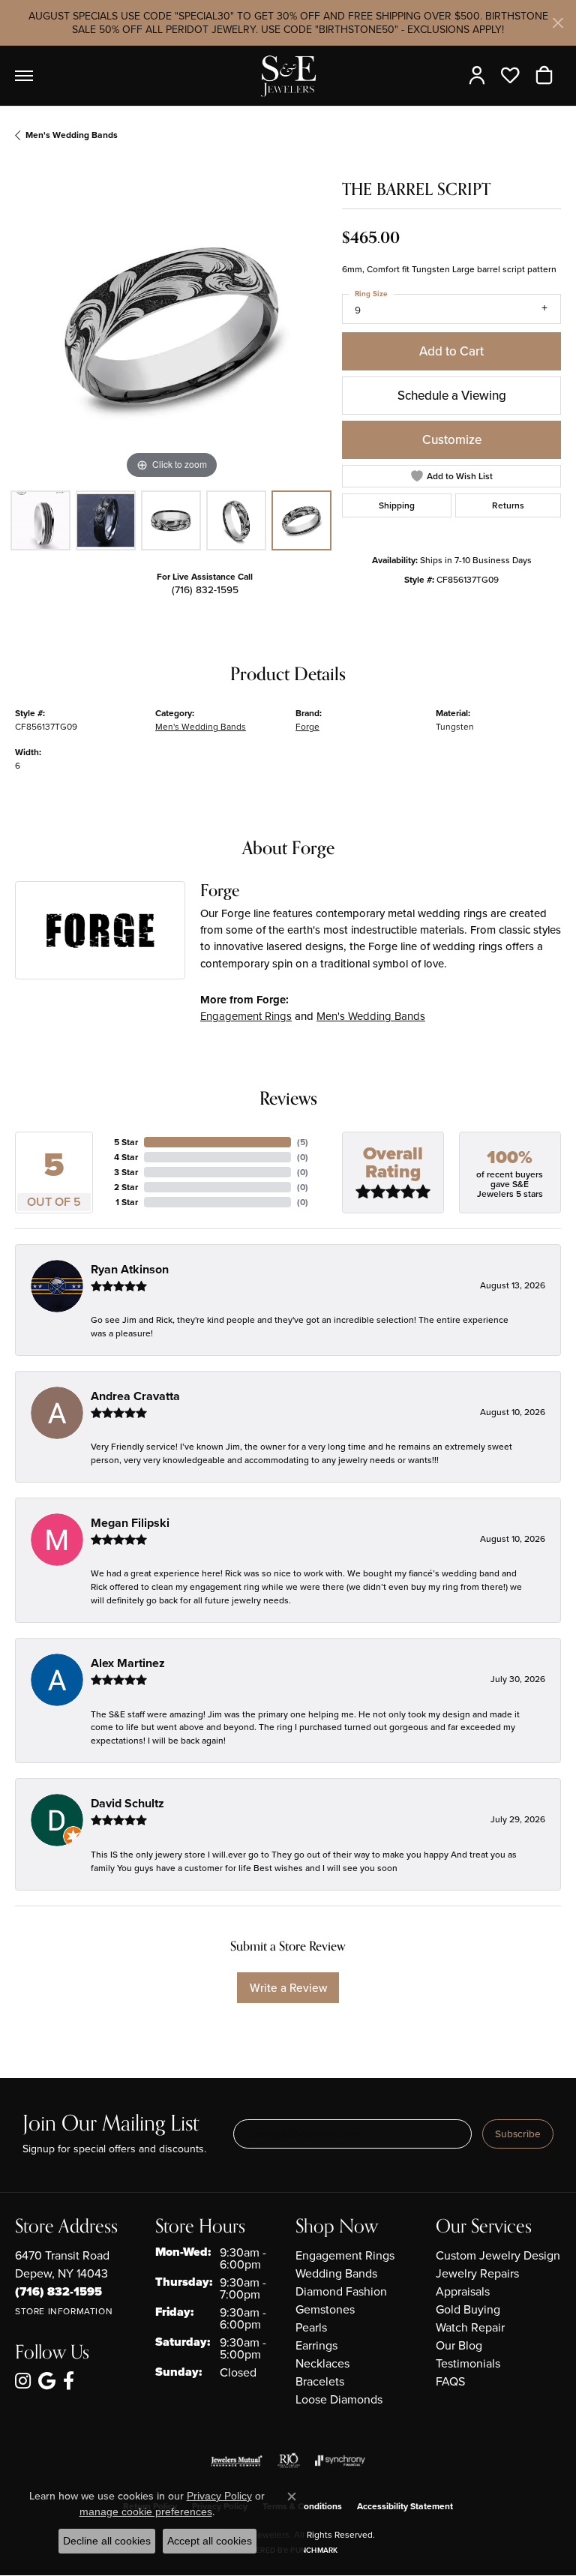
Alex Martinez (128, 1663)
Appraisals (463, 2291)
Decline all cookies (107, 2541)
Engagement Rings (246, 1016)
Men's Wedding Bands (72, 135)
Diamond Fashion (341, 2291)
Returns (508, 505)
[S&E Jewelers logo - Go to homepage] (288, 76)
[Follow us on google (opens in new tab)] (47, 2381)
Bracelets (320, 2381)
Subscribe (518, 2134)
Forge (307, 726)
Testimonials (468, 2363)
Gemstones (325, 2309)
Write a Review (288, 1987)
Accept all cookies (210, 2541)
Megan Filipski (130, 1523)
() (303, 1142)
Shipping (397, 505)
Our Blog (459, 2345)
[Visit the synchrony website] (340, 2461)
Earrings (316, 2345)
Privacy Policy (219, 2496)
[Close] (558, 23)
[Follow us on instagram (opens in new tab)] (23, 2381)
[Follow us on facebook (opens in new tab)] (69, 2381)
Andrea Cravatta (135, 1396)
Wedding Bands (336, 2273)
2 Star (126, 1187)
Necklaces (322, 2363)
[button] (480, 76)
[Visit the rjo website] (289, 2461)
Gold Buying (468, 2309)
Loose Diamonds (339, 2399)
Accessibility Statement (405, 2506)
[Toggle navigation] (24, 76)
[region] (171, 326)
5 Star (126, 1142)
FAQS (450, 2381)
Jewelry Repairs (477, 2273)
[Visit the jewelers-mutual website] (237, 2461)
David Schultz (127, 1803)
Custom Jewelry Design (498, 2255)
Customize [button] (452, 439)
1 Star (127, 1202)
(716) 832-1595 (205, 589)
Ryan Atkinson (130, 1269)
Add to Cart (451, 351)
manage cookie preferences (146, 2512)
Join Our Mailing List (111, 2124)
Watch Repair (470, 2327)
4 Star (126, 1157)
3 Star (126, 1172)
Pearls (311, 2327)
